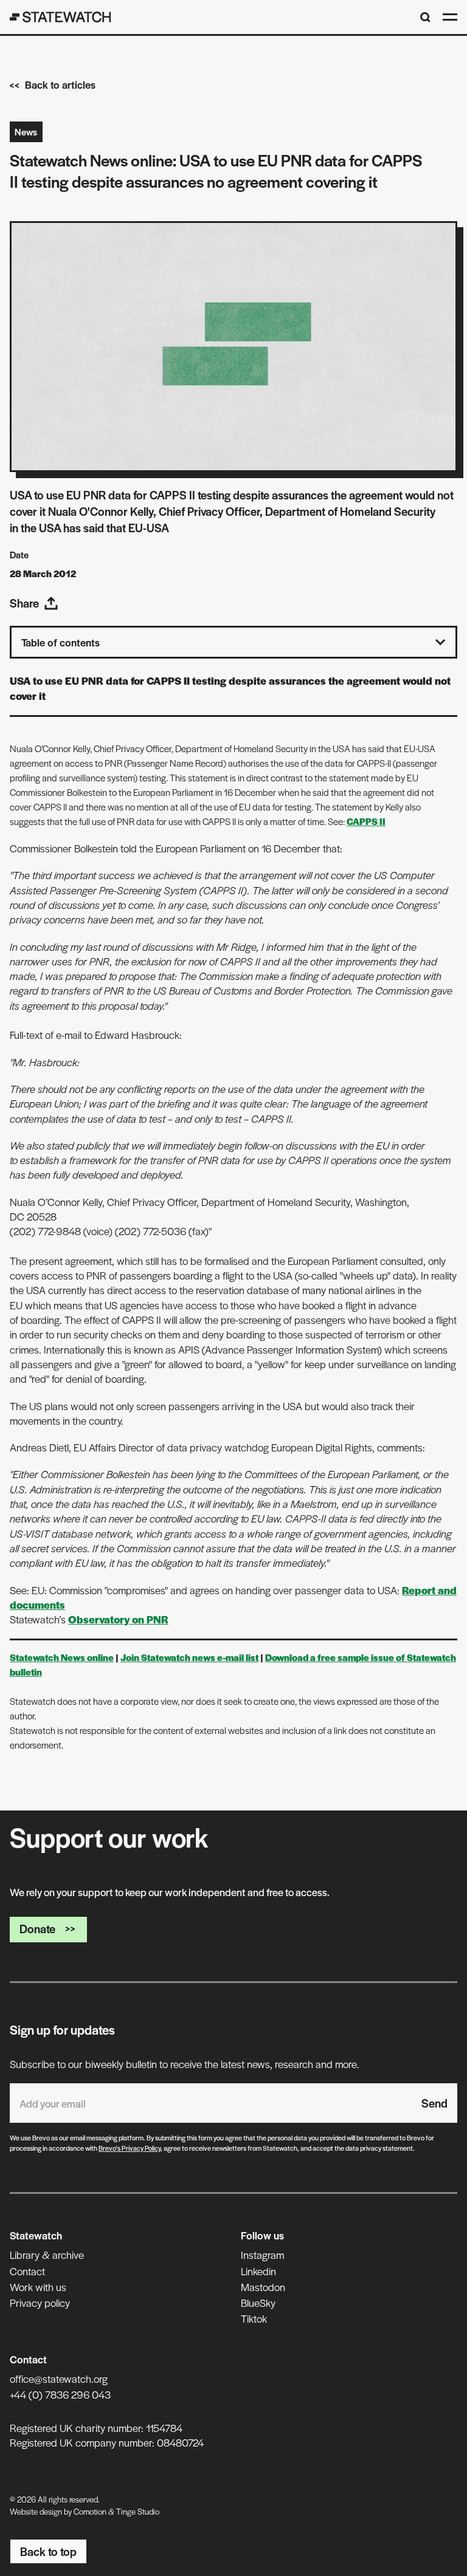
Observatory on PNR (118, 1619)
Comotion (90, 2511)
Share (24, 603)
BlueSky (258, 2303)
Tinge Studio (138, 2511)
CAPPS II (366, 821)
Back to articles (60, 84)
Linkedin (258, 2271)
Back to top (48, 2551)
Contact (27, 2271)
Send (434, 2103)
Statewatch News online (62, 1657)
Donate (37, 1929)
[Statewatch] (61, 17)
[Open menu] (450, 17)
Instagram (262, 2255)
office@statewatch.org (59, 2379)
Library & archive (47, 2255)
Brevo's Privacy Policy (130, 2148)
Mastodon (263, 2287)
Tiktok (254, 2318)
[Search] (425, 17)
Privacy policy (40, 2303)
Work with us (38, 2287)
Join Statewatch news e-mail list (189, 1657)
